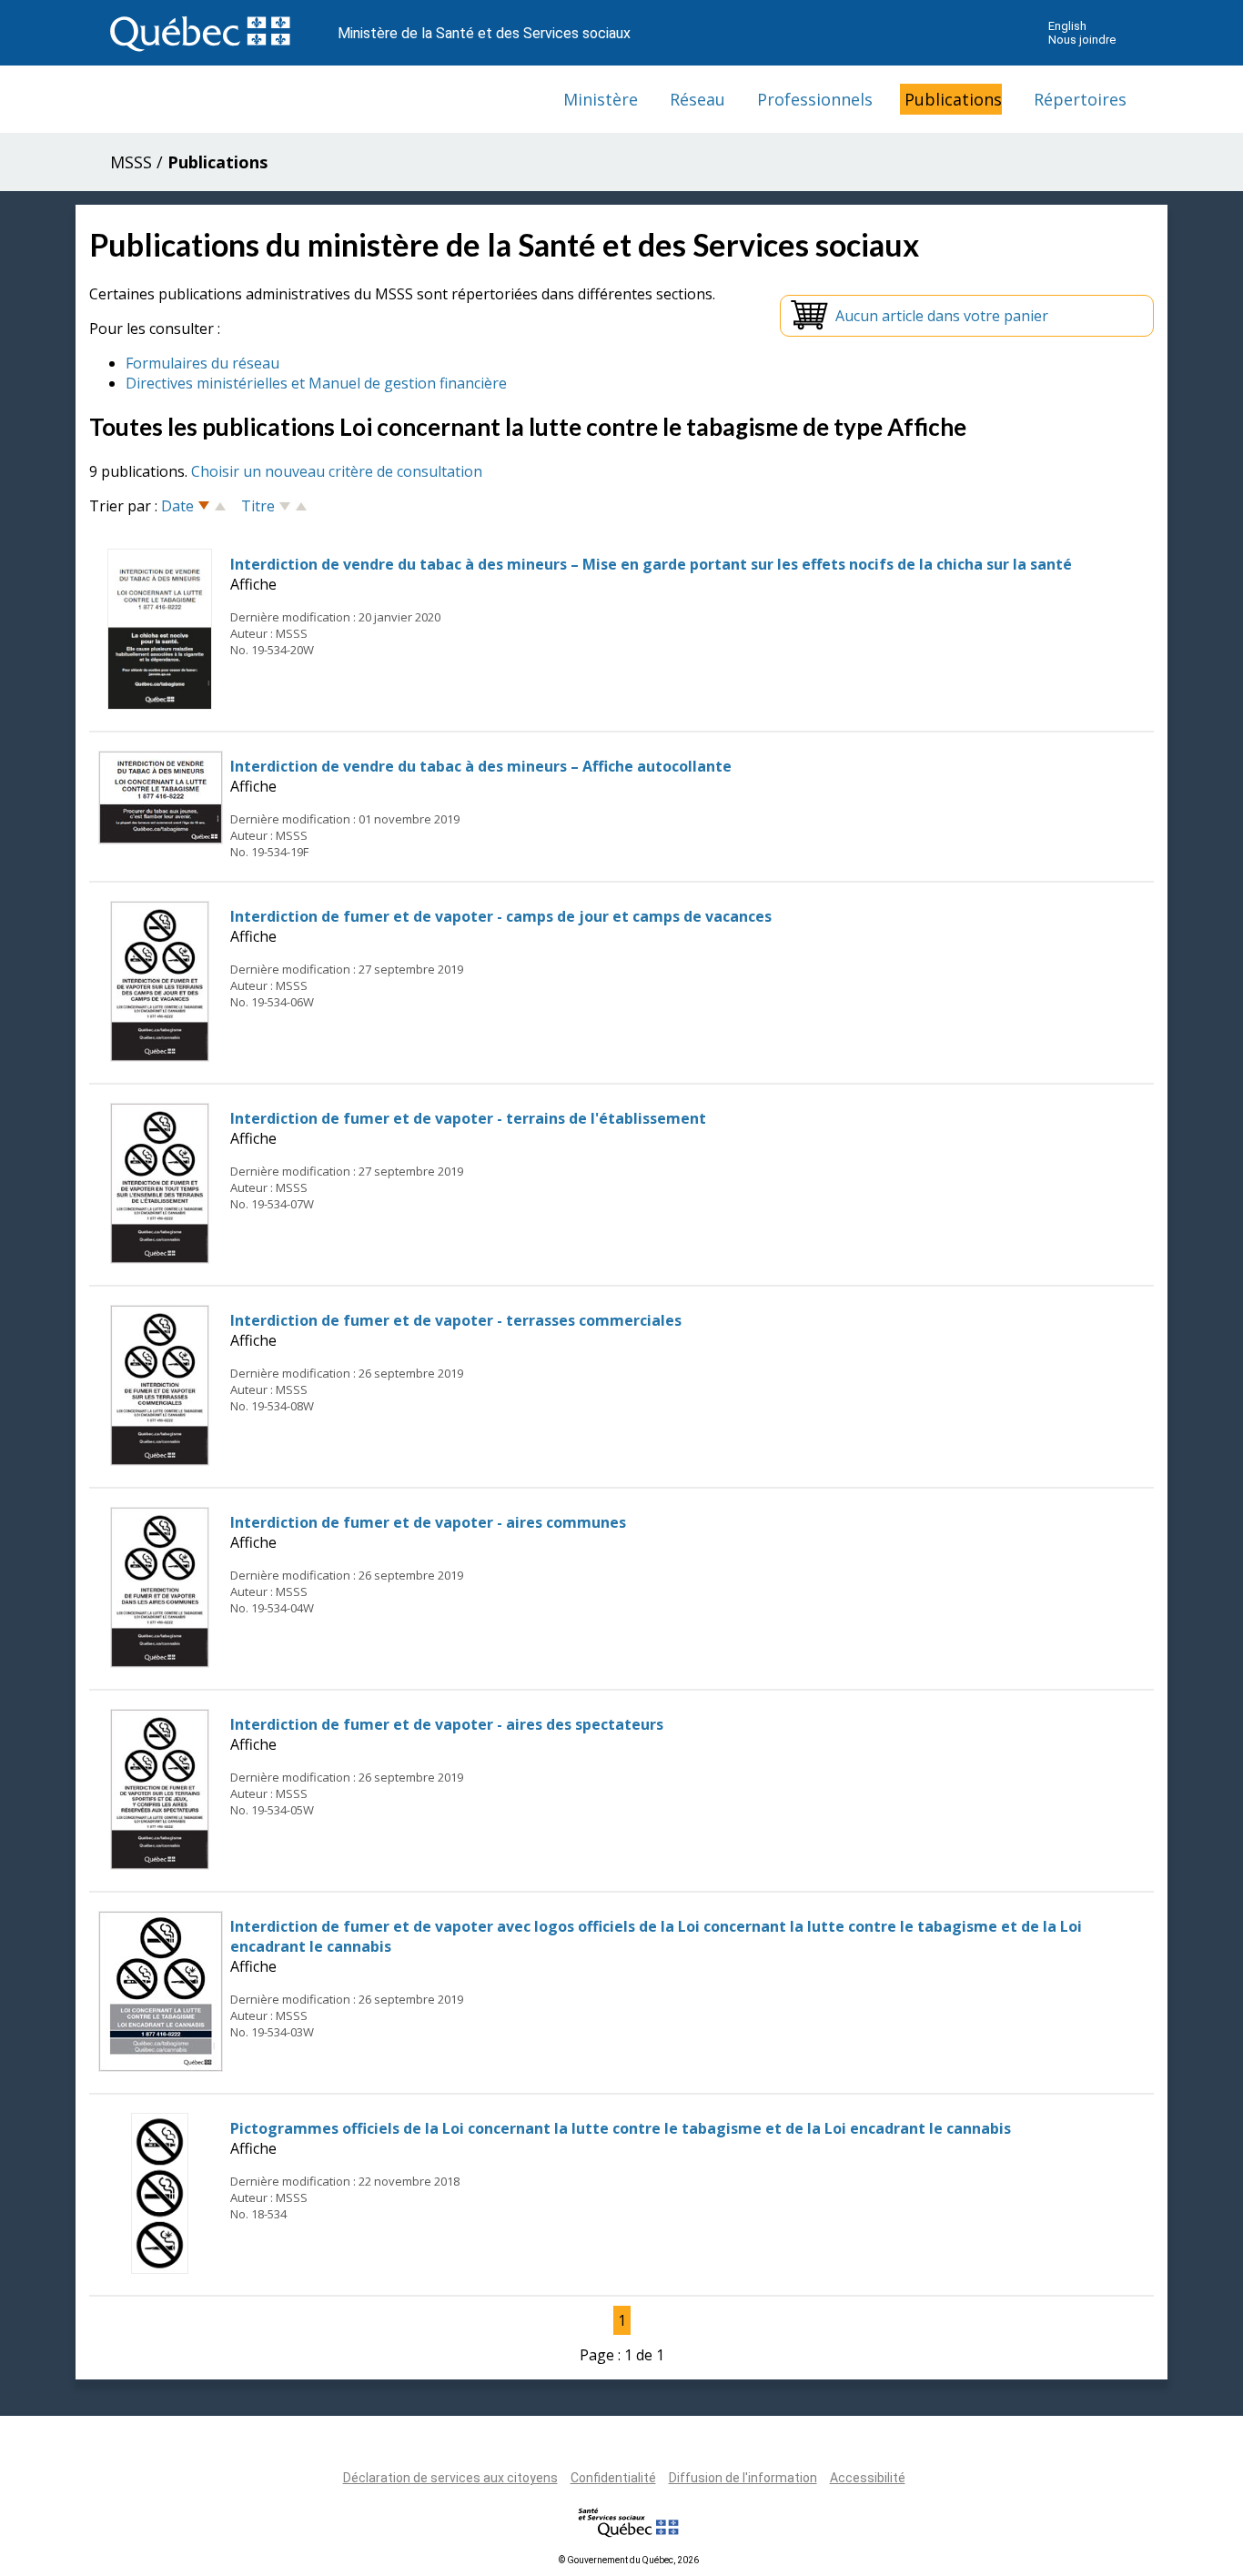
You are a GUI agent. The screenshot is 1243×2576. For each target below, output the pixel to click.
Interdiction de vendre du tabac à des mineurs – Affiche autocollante (481, 766)
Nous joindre (1082, 40)
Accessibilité (868, 2478)
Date (177, 506)
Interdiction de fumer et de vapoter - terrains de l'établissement (468, 1118)
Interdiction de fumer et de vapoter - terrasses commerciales (456, 1320)
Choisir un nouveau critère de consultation (337, 471)
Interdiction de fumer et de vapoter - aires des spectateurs (447, 1724)
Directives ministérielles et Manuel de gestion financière (316, 383)
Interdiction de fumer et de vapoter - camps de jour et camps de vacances (501, 916)
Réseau (697, 99)
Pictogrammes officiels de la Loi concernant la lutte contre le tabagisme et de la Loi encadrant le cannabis (621, 2128)
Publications (953, 99)
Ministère (601, 99)
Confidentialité (613, 2478)
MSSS (131, 162)
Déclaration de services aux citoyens (450, 2478)
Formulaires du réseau (202, 363)
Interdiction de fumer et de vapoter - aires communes (428, 1522)
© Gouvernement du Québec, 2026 (629, 2560)
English (1067, 26)
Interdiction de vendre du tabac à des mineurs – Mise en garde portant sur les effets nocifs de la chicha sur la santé (651, 564)
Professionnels (815, 99)
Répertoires (1080, 99)
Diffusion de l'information (743, 2478)
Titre (258, 506)
